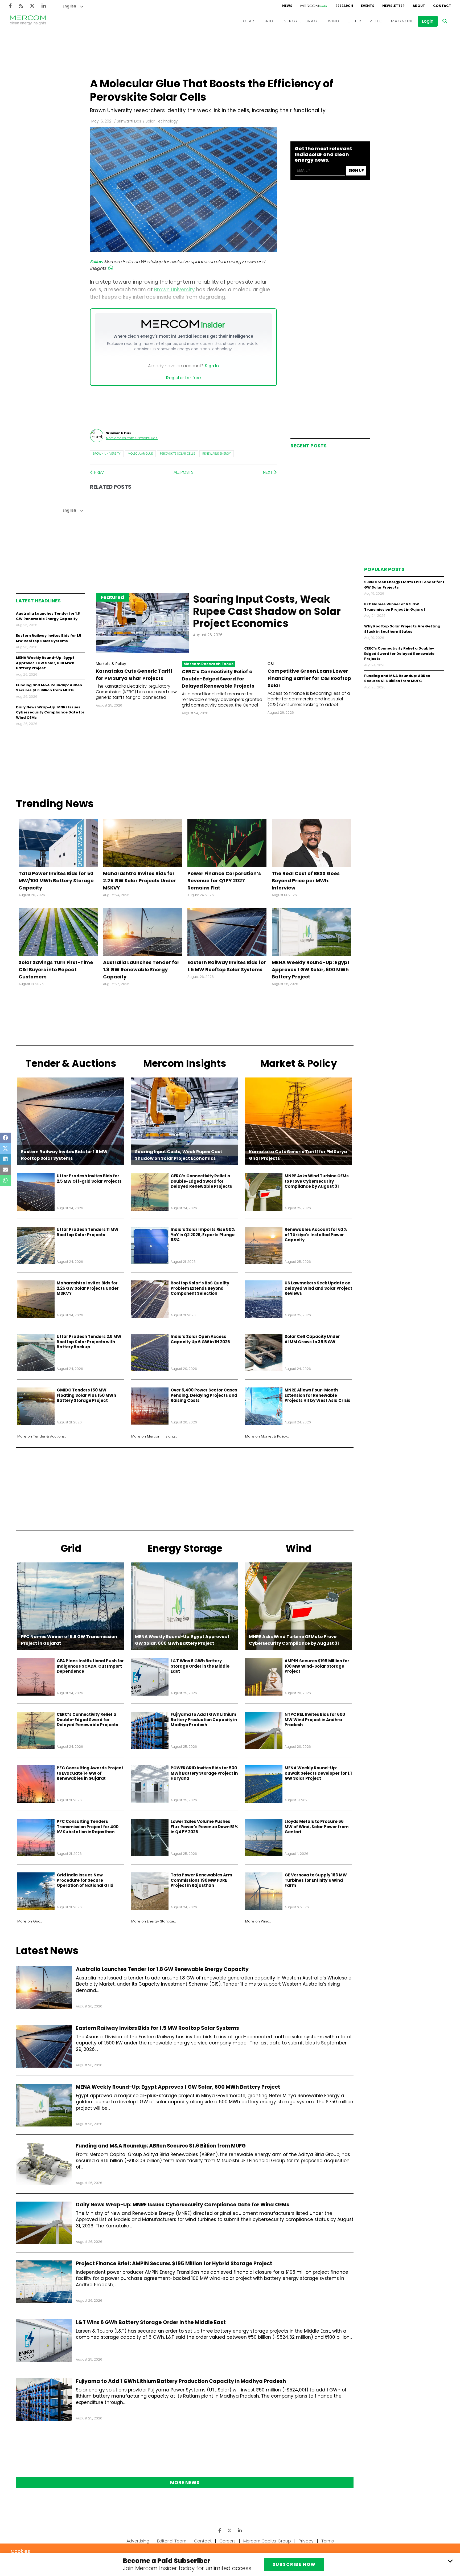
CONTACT (442, 6)
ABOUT (419, 6)
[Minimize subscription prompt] (450, 2561)
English (69, 6)
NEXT (268, 472)
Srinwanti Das (129, 121)
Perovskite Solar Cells (178, 454)
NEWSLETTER (393, 6)
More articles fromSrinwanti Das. (132, 438)
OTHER (354, 21)
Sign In (212, 366)
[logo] (28, 21)
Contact (203, 2541)
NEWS (287, 6)
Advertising (138, 2541)
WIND (334, 21)
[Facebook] (10, 6)
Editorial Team (172, 2541)
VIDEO (376, 21)
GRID (268, 21)
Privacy (306, 2541)
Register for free (183, 378)
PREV (99, 472)
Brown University (107, 454)
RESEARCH (344, 6)
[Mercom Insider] (314, 6)
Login (428, 21)
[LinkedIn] (44, 6)
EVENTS (368, 6)
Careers (227, 2541)
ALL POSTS (184, 472)
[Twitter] (32, 6)
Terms (328, 2541)
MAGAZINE (402, 21)
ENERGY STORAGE (301, 21)
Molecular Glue (140, 454)
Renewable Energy (217, 454)
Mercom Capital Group (267, 2541)
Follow (96, 262)
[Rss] (21, 6)
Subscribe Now (294, 2564)
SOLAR (247, 21)
